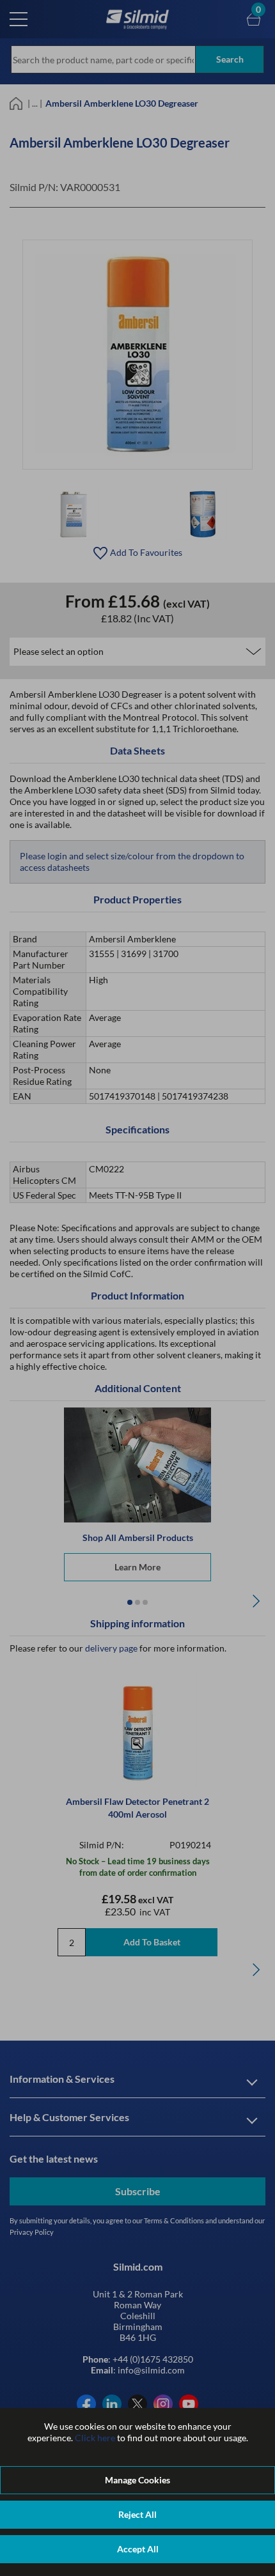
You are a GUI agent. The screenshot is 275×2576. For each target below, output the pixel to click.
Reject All (137, 2514)
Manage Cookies (137, 2480)
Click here (95, 2438)
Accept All (138, 2549)
